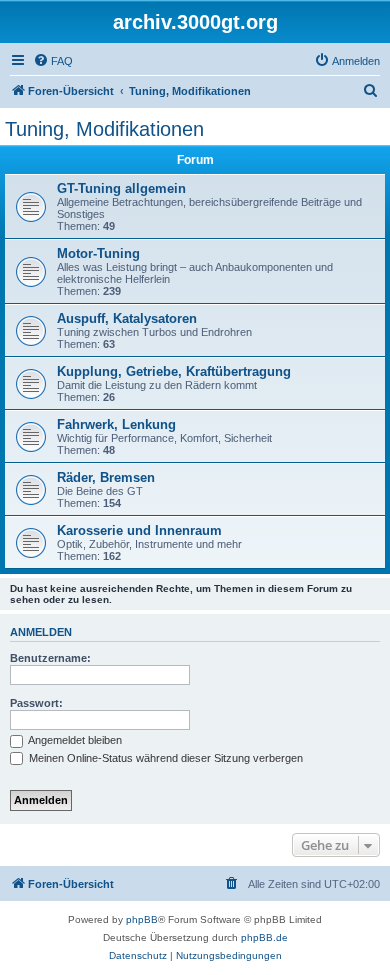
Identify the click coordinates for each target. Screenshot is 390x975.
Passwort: (36, 703)
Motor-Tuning (98, 253)
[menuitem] (53, 61)
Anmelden (41, 632)
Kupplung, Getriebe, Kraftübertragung (174, 371)
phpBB (142, 919)
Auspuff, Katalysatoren (127, 318)
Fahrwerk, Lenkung (116, 424)
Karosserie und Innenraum (139, 530)
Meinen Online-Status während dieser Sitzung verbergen (164, 758)
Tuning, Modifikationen (104, 129)
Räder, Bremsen (106, 477)
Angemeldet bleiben (74, 740)
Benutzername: (50, 658)
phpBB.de (264, 937)
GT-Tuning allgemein (121, 188)
